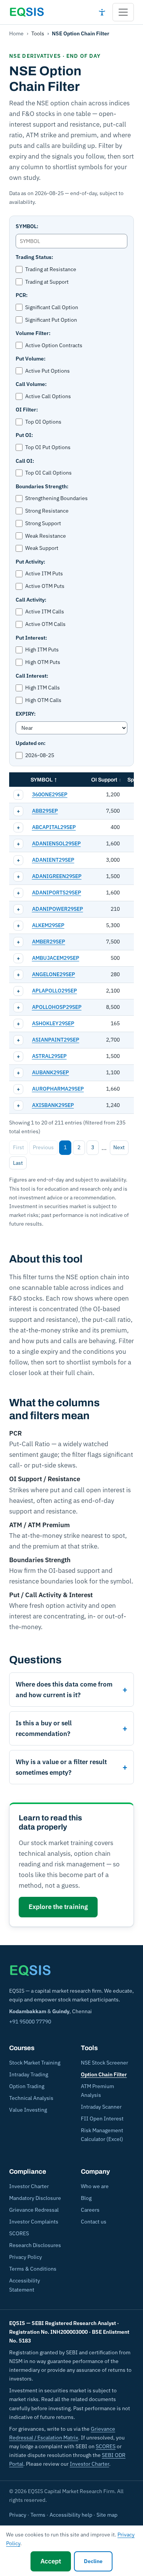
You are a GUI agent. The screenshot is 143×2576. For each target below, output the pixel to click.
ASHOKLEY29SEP (53, 1023)
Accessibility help (71, 2515)
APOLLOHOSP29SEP (57, 1007)
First (18, 1147)
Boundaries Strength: (42, 486)
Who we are (95, 2186)
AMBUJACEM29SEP (56, 958)
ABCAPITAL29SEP (54, 827)
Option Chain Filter (104, 2074)
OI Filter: (27, 410)
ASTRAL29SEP (49, 1056)
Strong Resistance (47, 511)
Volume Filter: (33, 333)
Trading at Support (47, 282)
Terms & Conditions (33, 2269)
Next (119, 1147)
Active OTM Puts (45, 586)
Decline (93, 2561)
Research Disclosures (35, 2245)
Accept (51, 2561)
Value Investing (28, 2110)
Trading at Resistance (51, 269)
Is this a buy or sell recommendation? (44, 1728)
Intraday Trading (29, 2074)
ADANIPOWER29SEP (58, 909)
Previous (43, 1147)
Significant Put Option (51, 320)
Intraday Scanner (101, 2107)
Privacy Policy (26, 2257)
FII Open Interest (102, 2119)
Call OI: (25, 461)
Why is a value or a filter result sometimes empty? (61, 1767)
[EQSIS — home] (27, 12)
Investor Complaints (34, 2222)
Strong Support (43, 523)
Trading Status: (34, 257)
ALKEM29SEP (48, 925)
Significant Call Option (52, 307)
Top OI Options (43, 422)
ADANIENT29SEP (53, 860)
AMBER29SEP (49, 942)
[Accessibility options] (102, 12)
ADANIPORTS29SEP (57, 893)
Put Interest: (31, 638)
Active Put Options (47, 371)
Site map (107, 2515)
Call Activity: (31, 600)
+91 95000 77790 (30, 2022)
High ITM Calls (43, 688)
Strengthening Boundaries (56, 498)
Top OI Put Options (48, 447)
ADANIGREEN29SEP (57, 876)
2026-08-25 (40, 755)
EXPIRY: (26, 714)
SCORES (19, 2233)
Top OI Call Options (48, 473)
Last (18, 1163)
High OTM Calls (43, 700)
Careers (90, 2210)
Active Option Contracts (54, 345)
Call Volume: (31, 384)
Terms (38, 2515)
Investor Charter (29, 2186)
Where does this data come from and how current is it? (64, 1690)
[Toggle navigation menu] (123, 12)
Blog (86, 2198)
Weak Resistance (46, 536)
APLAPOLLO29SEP (55, 991)
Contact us (94, 2222)
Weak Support (42, 548)
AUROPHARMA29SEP (58, 1089)
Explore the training (58, 1907)
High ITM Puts (42, 650)
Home (16, 33)
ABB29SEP (45, 811)
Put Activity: (30, 562)
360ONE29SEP (50, 794)
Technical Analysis (31, 2098)
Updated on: (31, 743)
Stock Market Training (35, 2063)
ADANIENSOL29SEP (56, 843)
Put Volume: (31, 359)
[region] (71, 943)
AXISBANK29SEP (53, 1105)
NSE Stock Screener (104, 2063)
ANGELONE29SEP (54, 974)
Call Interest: (32, 676)
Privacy (18, 2515)
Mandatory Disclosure (35, 2198)
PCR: (22, 295)
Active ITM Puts (44, 573)
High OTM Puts (43, 662)
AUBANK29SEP (51, 1072)
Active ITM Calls (45, 611)
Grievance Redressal (34, 2210)
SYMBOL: (27, 226)
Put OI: (24, 435)
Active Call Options (48, 396)
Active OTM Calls (45, 624)
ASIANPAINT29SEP (56, 1040)
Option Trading (27, 2086)
